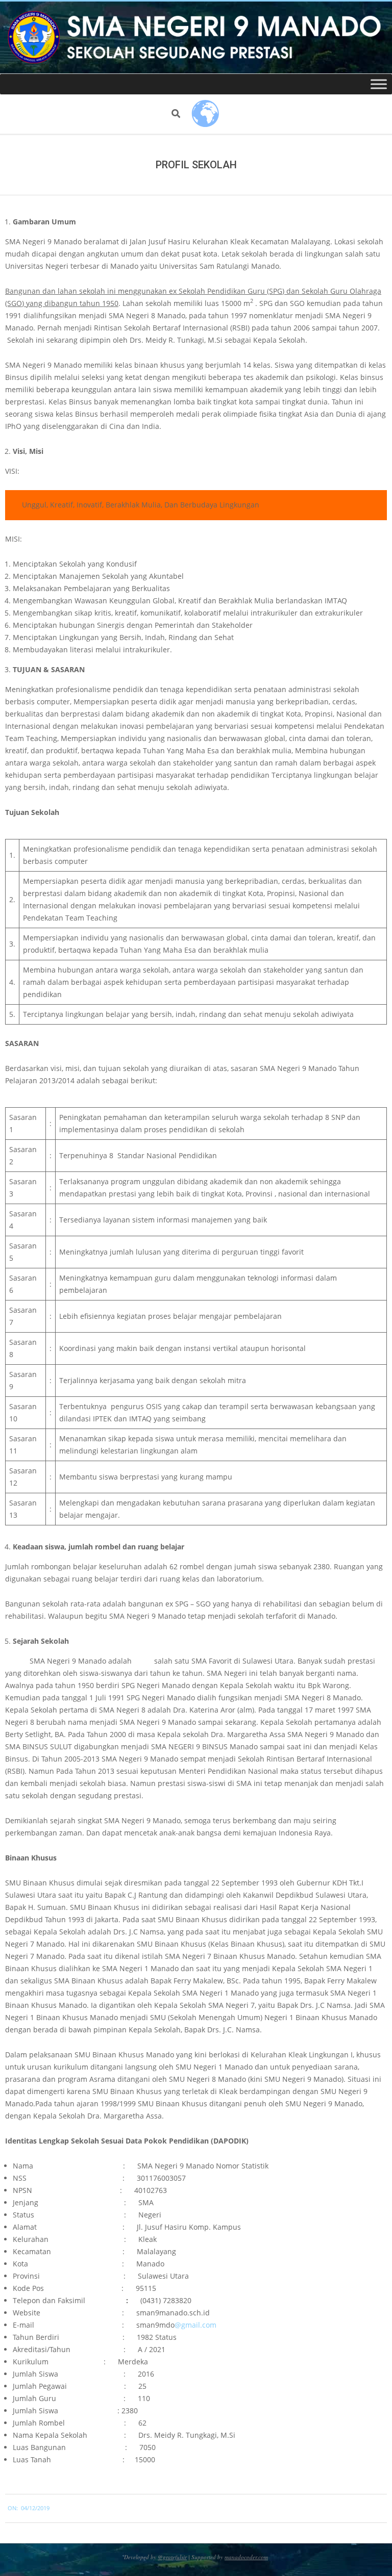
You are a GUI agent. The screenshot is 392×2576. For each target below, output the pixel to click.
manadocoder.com (246, 2557)
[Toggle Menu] (379, 84)
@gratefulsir (172, 2557)
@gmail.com (195, 2325)
